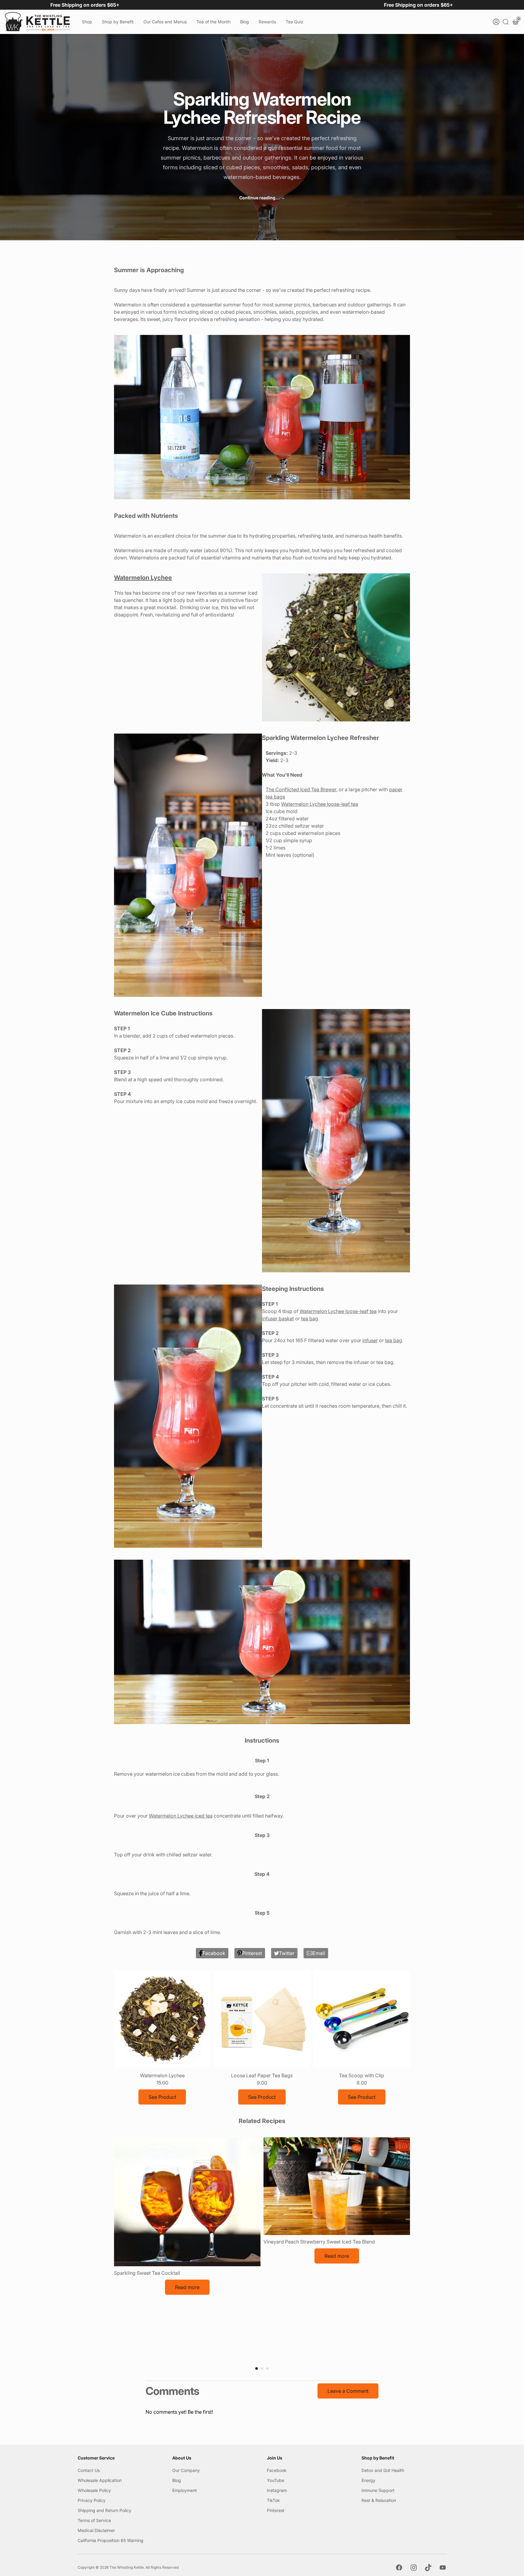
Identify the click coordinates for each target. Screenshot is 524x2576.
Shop (87, 22)
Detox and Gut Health (383, 2470)
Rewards (267, 22)
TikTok (273, 2500)
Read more (187, 2287)
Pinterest (276, 2510)
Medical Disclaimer (96, 2530)
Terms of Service (94, 2520)
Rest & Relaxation (379, 2500)
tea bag (310, 1318)
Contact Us (89, 2470)
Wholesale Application (100, 2480)
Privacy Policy (92, 2500)
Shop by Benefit (118, 22)
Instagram (277, 2490)
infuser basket (278, 1318)
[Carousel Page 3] (267, 2368)
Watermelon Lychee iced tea (181, 1816)
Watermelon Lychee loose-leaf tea (320, 804)
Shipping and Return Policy (104, 2510)
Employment (185, 2490)
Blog (245, 22)
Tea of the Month (213, 22)
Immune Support (378, 2490)
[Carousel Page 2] (262, 2368)
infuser (370, 1340)
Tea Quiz (294, 22)
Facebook (277, 2470)
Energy (368, 2480)
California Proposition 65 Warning (111, 2540)
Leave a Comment (348, 2391)
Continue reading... (262, 198)
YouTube (275, 2480)
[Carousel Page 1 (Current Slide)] (257, 2368)
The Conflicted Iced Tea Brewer (301, 789)
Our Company (186, 2470)
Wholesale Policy (94, 2490)
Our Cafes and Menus (165, 22)
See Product (162, 2097)
